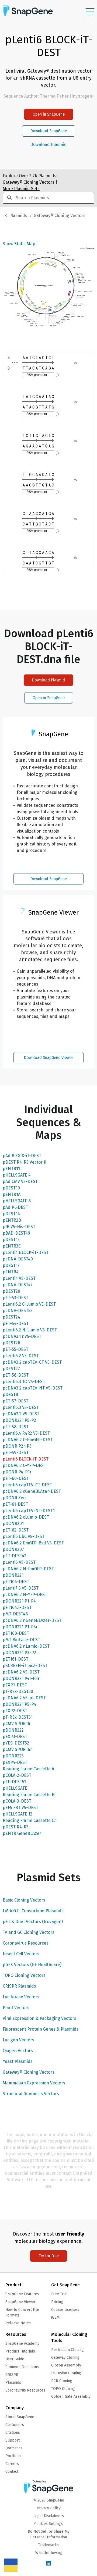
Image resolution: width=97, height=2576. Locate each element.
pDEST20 (11, 1291)
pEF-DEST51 (14, 1782)
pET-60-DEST (16, 1478)
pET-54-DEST (16, 1323)
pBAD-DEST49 (16, 1233)
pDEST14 (11, 1214)
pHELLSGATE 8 (17, 1201)
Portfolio (13, 2456)
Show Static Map (19, 244)
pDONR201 (13, 1524)
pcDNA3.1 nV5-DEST (22, 1336)
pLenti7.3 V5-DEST (21, 1588)
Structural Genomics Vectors (31, 2094)
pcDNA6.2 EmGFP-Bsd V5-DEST (33, 1543)
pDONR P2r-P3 (17, 1446)
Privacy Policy (49, 2508)
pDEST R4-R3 (16, 1827)
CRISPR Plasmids (19, 1986)
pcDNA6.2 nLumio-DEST (26, 1646)
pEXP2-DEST (15, 1711)
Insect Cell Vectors (21, 1954)
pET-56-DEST (16, 1375)
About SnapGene (20, 2417)
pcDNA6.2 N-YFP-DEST (25, 1595)
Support (13, 2440)
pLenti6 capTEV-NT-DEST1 (29, 1511)
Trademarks (48, 2545)
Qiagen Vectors (18, 2051)
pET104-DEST (16, 1582)
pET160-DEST (16, 1633)
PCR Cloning (62, 2381)
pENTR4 (11, 1272)
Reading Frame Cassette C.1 (30, 1820)
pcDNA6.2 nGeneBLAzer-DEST (32, 1620)
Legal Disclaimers (49, 2516)
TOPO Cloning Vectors (24, 1975)
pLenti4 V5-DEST (19, 1278)
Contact (12, 2472)
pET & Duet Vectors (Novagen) (33, 1922)
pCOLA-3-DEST (17, 1801)
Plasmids (18, 216)
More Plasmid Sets (21, 189)
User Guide (15, 2359)
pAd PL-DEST (15, 1207)
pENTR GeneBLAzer (22, 1833)
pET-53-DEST (15, 1298)
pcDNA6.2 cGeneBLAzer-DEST (32, 1491)
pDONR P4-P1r (17, 1472)
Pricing (57, 2302)
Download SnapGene (49, 131)
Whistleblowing (49, 2553)
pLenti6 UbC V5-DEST (24, 1536)
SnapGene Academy (22, 2344)
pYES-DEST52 (16, 1743)
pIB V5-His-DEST (19, 1227)
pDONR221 (13, 1575)
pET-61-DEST (15, 1504)
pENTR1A (12, 1194)
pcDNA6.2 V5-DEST (21, 1672)
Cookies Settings (48, 2524)
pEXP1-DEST (15, 1685)
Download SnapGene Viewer (48, 1058)
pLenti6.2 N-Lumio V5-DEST (30, 1330)
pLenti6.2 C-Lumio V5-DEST (29, 1304)
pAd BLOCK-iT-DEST (22, 1156)
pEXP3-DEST (15, 1737)
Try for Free (49, 2256)
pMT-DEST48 (15, 1614)
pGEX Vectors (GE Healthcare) (32, 1965)
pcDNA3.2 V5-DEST (21, 1414)
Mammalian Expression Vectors (34, 2083)
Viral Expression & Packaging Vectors (39, 2018)
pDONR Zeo (14, 1498)
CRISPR (12, 2375)
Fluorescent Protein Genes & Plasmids (41, 2029)
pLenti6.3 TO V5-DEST (24, 1382)
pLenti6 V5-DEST (19, 1562)
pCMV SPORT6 (16, 1724)
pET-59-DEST (16, 1453)
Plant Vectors (16, 2008)
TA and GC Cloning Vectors (29, 1932)
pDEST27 (11, 1369)
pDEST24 (11, 1317)
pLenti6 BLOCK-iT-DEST (26, 1459)
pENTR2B (12, 1220)
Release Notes (18, 2323)
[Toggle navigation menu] (90, 12)
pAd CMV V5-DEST (20, 1182)
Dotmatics (14, 2448)
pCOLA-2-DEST (17, 1775)
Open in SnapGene (49, 114)
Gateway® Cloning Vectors (29, 2072)
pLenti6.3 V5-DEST (21, 1407)
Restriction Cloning (67, 2350)
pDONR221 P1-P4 (19, 1601)
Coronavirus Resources (26, 1943)
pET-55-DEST (15, 1349)
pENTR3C (12, 1246)
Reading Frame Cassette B (29, 1795)
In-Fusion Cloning (66, 2373)
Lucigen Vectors (18, 2040)
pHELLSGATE (15, 1788)
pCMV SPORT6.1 (18, 1749)
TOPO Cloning (63, 2389)
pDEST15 (11, 1240)
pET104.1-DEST (17, 1607)
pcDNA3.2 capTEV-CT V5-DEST (32, 1362)
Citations (13, 2433)
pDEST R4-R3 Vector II (25, 1162)
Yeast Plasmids (18, 2061)
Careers (12, 2464)
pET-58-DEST (16, 1427)
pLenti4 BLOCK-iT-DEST (26, 1253)
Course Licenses (65, 2310)
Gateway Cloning (65, 2358)
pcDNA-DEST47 (18, 1285)
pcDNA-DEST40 (18, 1259)
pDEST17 (11, 1265)
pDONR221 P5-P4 (19, 1704)
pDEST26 (11, 1343)
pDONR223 (13, 1756)
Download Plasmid (48, 145)
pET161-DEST (15, 1659)
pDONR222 (13, 1730)
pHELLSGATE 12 (18, 1814)
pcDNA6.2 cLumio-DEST (26, 1517)
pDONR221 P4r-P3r (21, 1678)
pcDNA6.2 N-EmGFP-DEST (28, 1569)
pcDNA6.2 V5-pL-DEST (24, 1698)
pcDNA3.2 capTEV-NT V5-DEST (33, 1388)
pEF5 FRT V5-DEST (20, 1808)
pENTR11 (11, 1169)
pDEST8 (10, 1394)
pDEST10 (11, 1188)
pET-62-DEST (16, 1530)
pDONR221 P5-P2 (19, 1420)
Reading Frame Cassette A (28, 1769)
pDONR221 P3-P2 (19, 1653)
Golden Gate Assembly (71, 2396)
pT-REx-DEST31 (18, 1717)
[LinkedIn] (48, 2563)
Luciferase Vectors (21, 1997)
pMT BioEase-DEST (21, 1640)
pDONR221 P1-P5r (20, 1627)
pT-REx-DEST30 (18, 1691)
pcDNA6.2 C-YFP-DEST (24, 1465)
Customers (15, 2425)
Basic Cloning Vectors (24, 1900)
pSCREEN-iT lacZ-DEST (25, 1666)
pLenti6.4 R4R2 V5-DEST (26, 1433)
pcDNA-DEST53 (18, 1311)
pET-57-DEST (15, 1401)
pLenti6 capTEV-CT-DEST (27, 1485)
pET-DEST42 (15, 1556)
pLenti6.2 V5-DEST (21, 1356)
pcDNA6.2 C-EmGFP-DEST (28, 1440)
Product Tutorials (20, 2351)
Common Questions (22, 2367)
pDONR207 (13, 1549)
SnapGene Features (22, 2294)
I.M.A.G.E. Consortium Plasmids (33, 1911)
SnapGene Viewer (20, 2302)
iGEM (55, 2317)
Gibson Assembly (66, 2365)
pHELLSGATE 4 (17, 1175)
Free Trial (59, 2294)
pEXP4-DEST (15, 1762)
